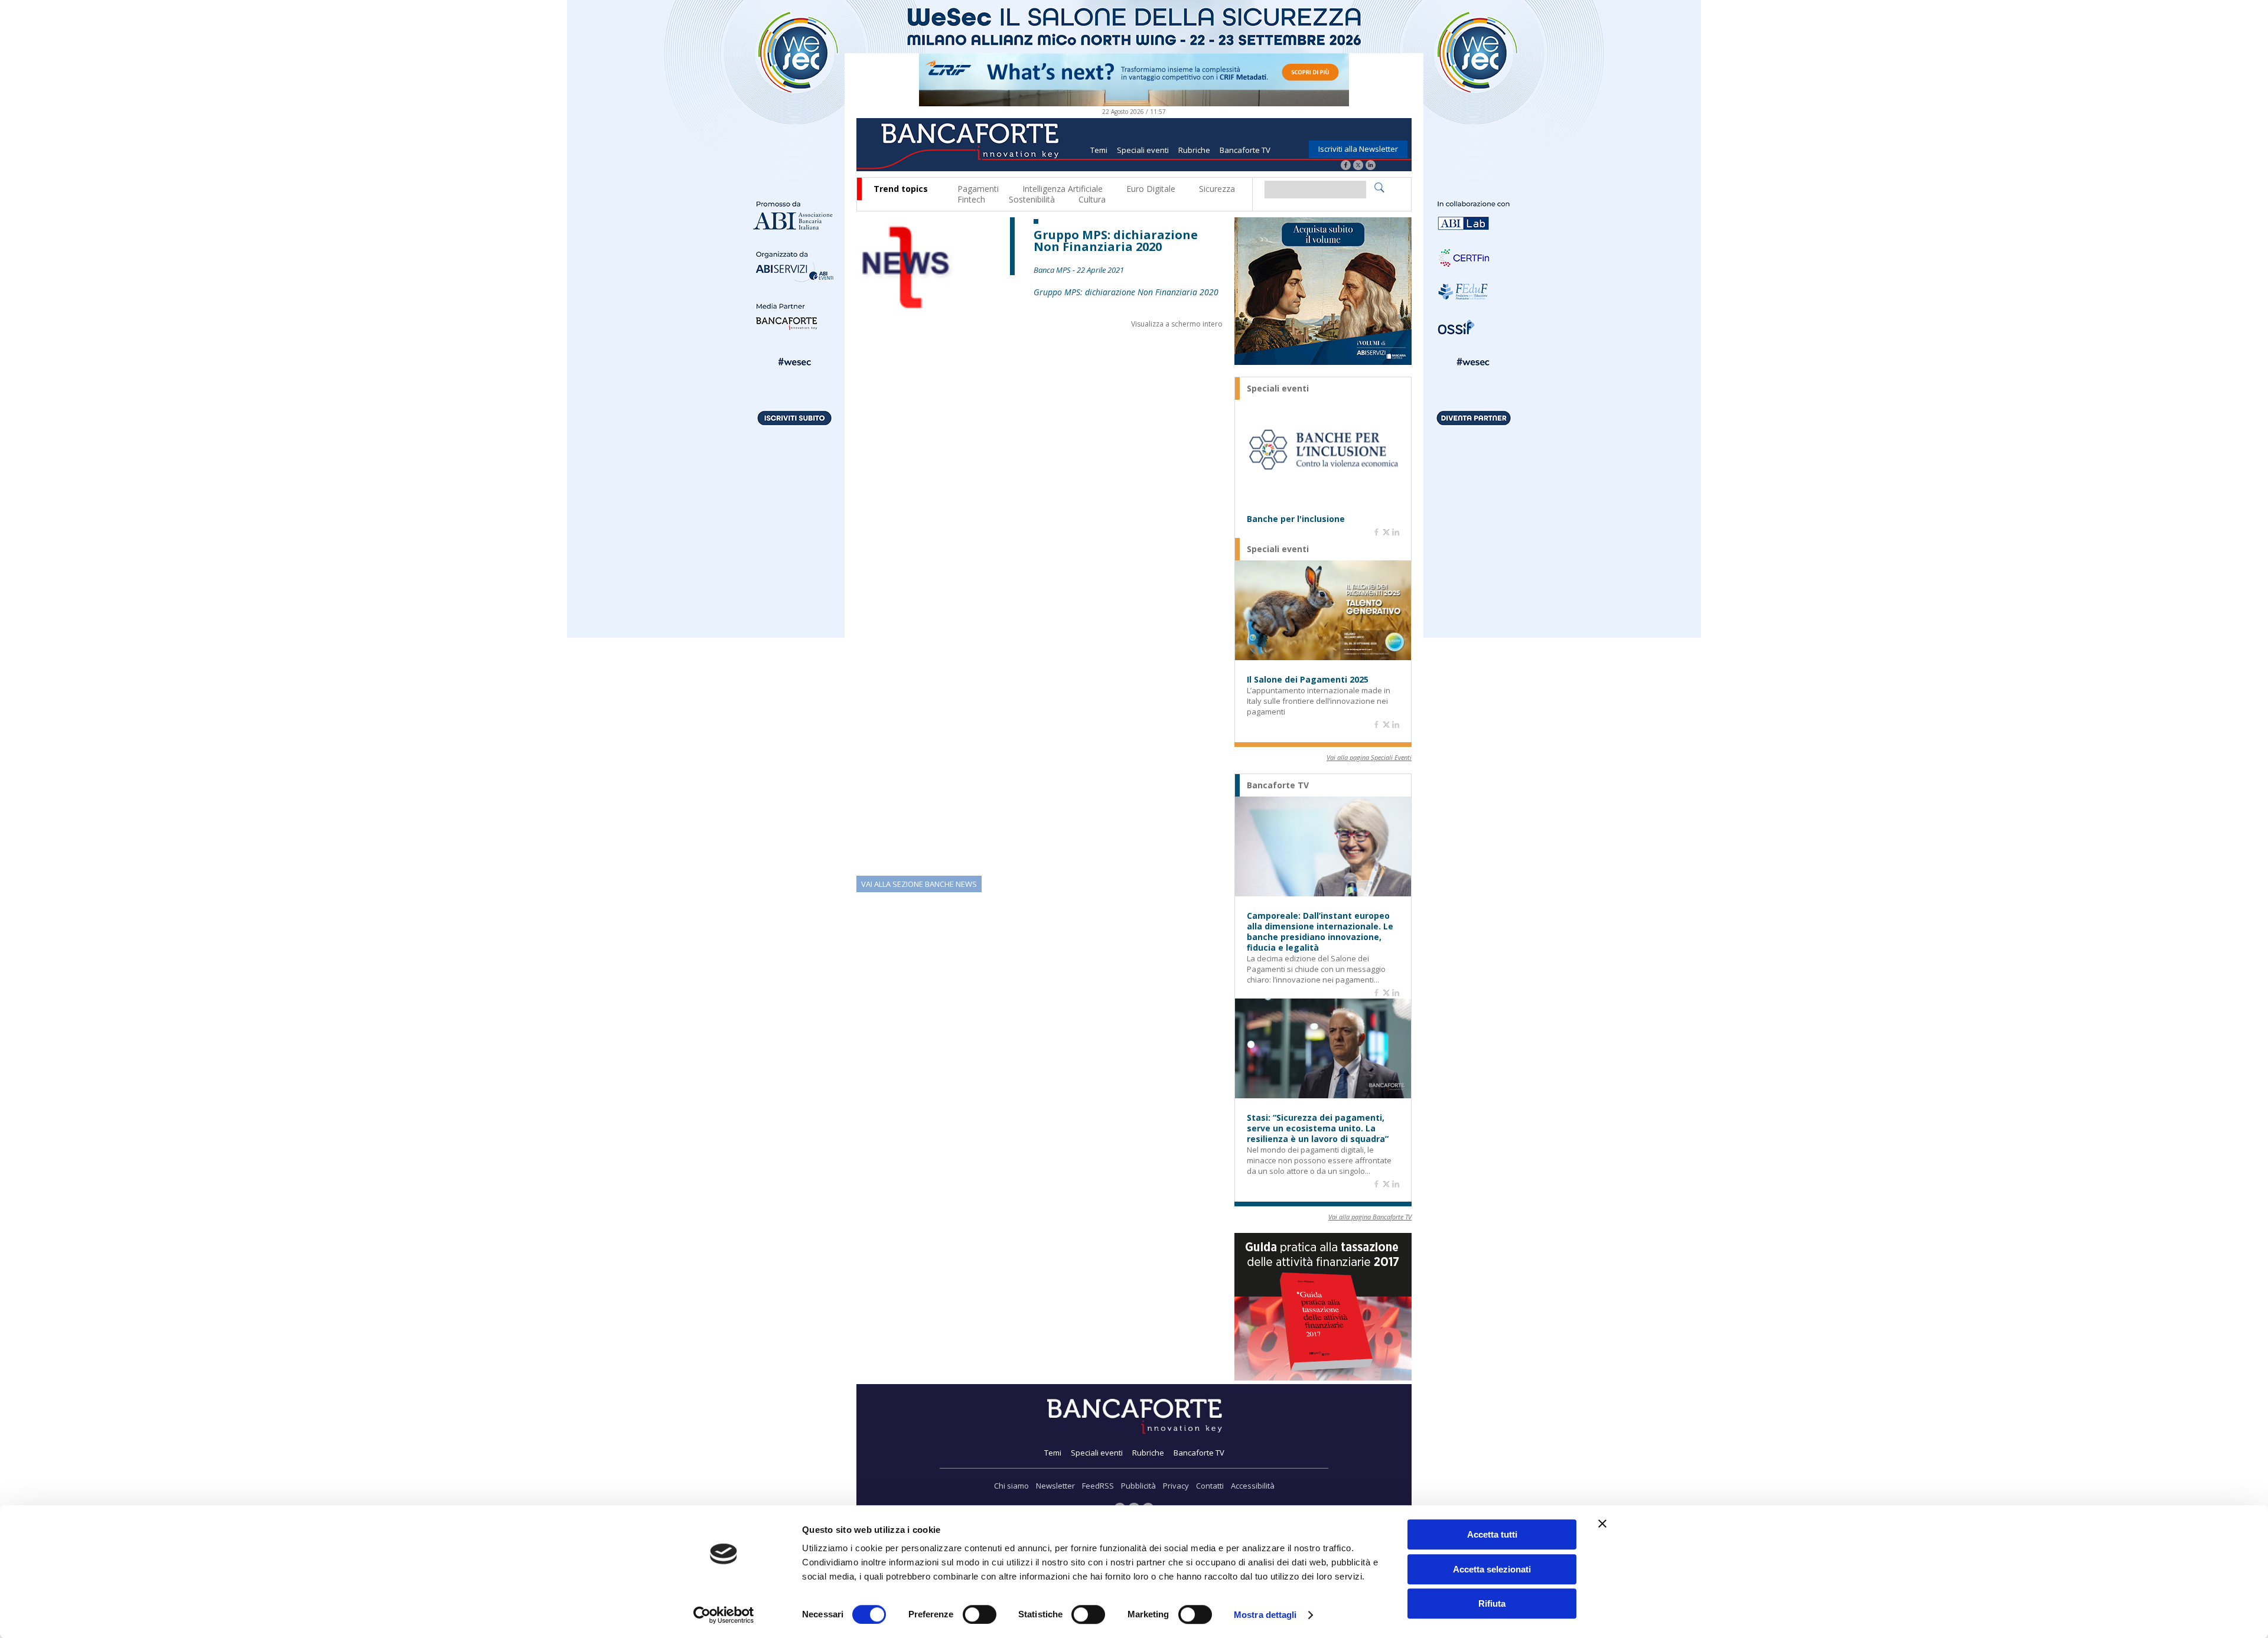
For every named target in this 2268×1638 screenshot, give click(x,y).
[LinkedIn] (1371, 166)
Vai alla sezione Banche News (919, 884)
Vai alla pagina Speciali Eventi (1369, 757)
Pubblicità (1138, 1486)
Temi (1099, 150)
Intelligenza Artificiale (1063, 189)
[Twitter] (1358, 166)
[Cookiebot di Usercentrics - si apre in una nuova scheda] (724, 1615)
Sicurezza (1217, 189)
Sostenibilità (1032, 199)
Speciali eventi (1143, 150)
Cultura (1092, 199)
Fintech (971, 199)
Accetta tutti (1492, 1534)
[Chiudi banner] (1602, 1523)
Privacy (1176, 1486)
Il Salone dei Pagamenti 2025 (1308, 680)
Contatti (1210, 1486)
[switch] (980, 1614)
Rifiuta (1492, 1603)
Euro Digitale (1151, 189)
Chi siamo (1011, 1486)
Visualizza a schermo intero (1177, 324)
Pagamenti (978, 189)
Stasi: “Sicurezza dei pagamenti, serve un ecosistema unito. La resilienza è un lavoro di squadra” (1318, 1128)
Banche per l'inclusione (1296, 519)
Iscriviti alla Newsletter (1358, 149)
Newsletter (1055, 1486)
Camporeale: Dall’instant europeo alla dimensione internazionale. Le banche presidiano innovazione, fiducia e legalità (1320, 932)
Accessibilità (1253, 1486)
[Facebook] (1346, 166)
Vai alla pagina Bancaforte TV (1370, 1217)
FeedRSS (1098, 1486)
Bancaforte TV (1245, 150)
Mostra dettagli (1265, 1615)
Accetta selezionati (1492, 1569)
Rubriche (1194, 150)
